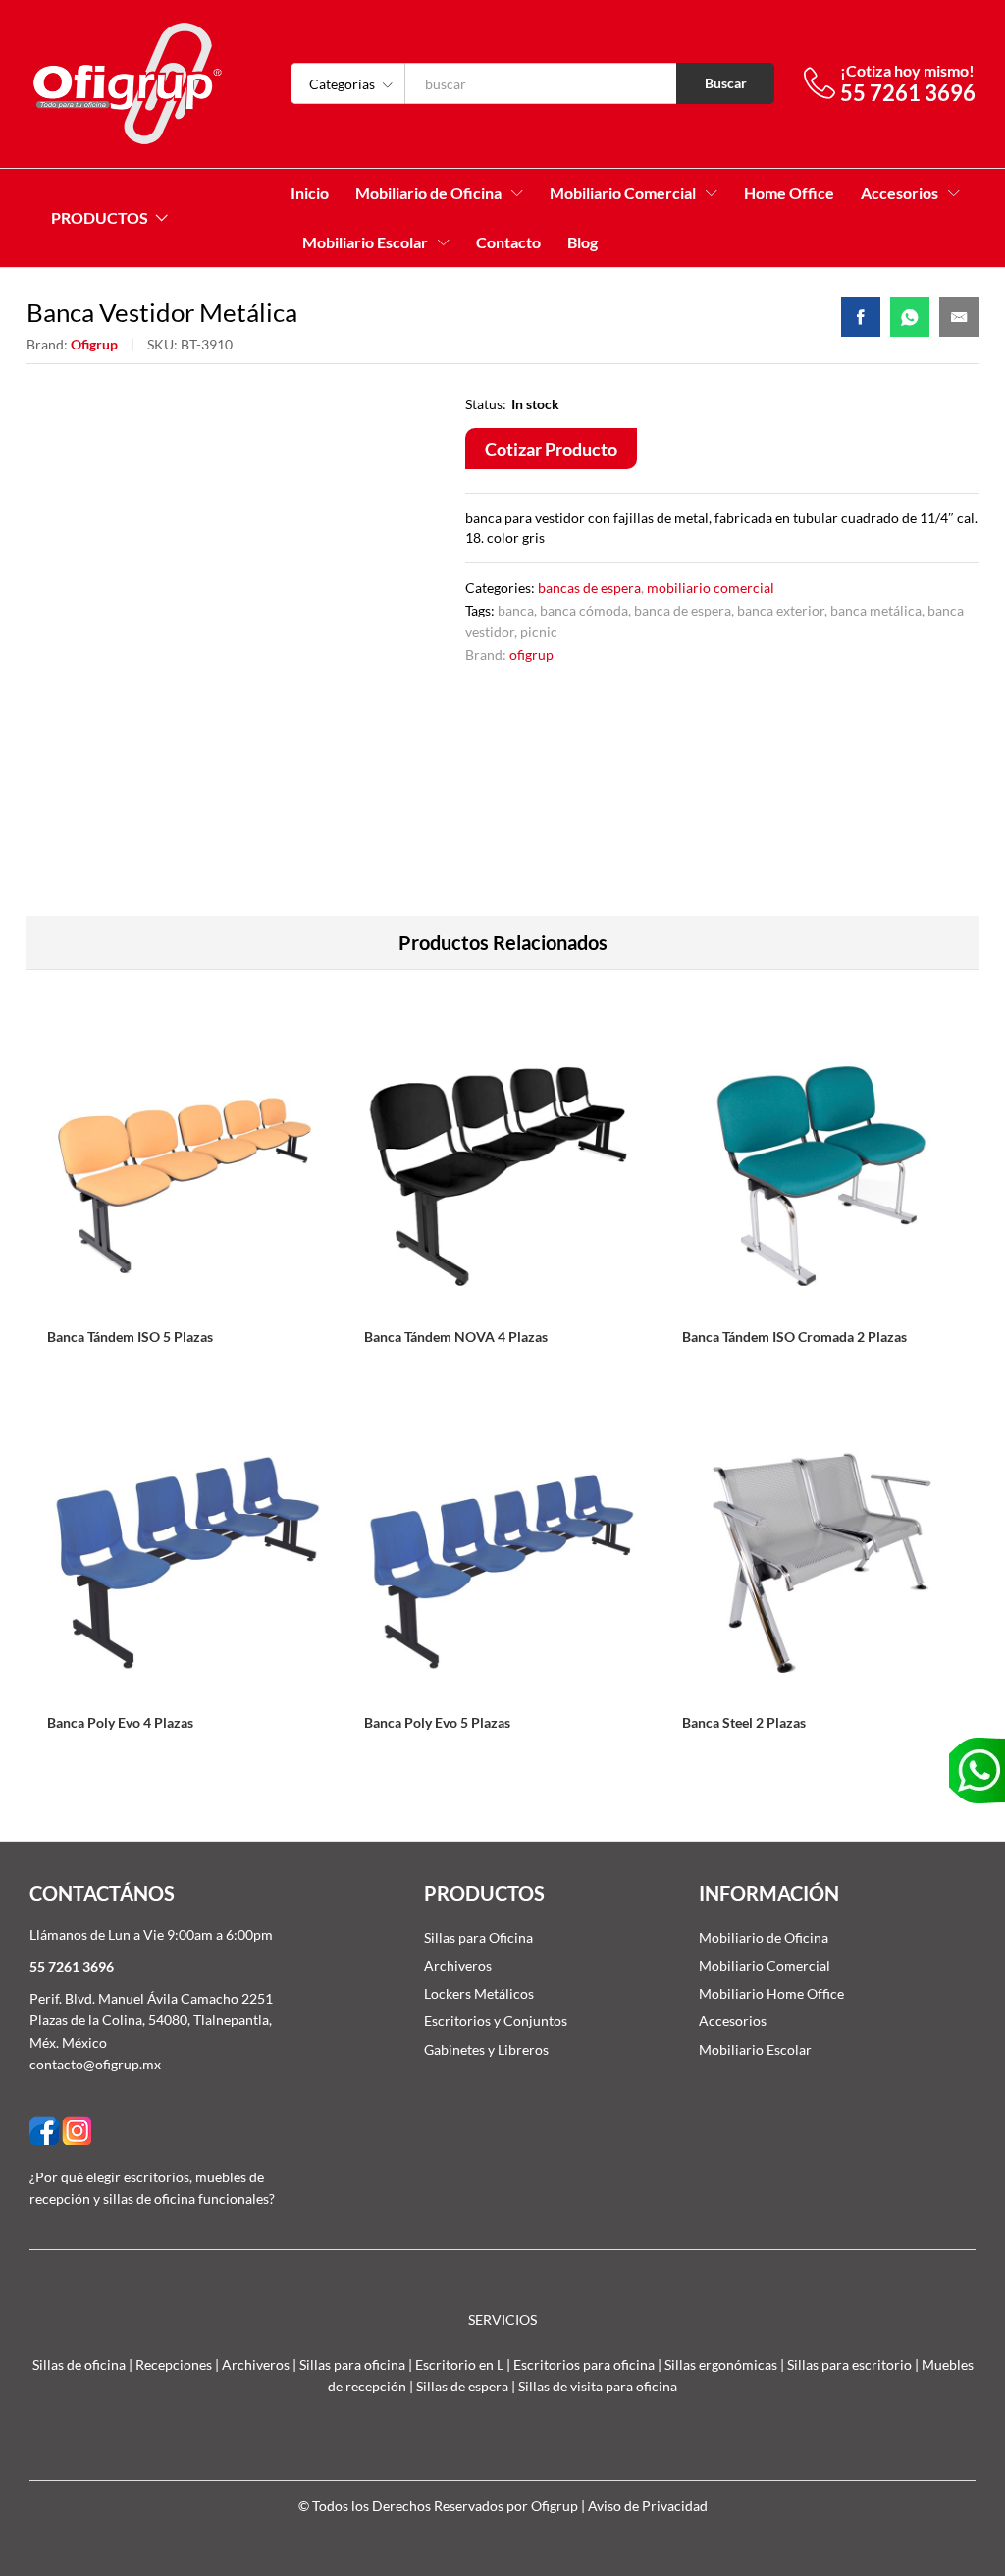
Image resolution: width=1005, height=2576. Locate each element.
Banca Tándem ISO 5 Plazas (130, 1337)
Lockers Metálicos (479, 1993)
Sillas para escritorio (849, 2364)
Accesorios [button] (899, 193)
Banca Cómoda (584, 610)
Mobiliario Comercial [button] (623, 193)
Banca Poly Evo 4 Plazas (120, 1722)
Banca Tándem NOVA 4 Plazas (456, 1337)
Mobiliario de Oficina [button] (428, 193)
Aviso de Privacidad (648, 2506)
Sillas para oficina (352, 2364)
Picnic (539, 632)
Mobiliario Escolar (755, 2049)
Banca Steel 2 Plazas (744, 1722)
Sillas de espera (462, 2386)
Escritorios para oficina (584, 2364)
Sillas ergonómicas (721, 2364)
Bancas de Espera (589, 588)
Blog (582, 242)
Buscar (726, 83)
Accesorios (733, 2021)
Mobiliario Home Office (771, 1993)
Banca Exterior (781, 610)
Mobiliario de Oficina (764, 1937)
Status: (486, 404)
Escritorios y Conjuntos (496, 2021)
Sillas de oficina (79, 2364)
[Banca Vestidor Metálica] (861, 317)
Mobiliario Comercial (711, 588)
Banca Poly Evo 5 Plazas (437, 1722)
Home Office (789, 193)
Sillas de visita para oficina (598, 2386)
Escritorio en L (459, 2364)
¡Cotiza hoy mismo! (907, 70)
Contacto (508, 242)
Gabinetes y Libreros (486, 2049)
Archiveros (458, 1966)
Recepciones (174, 2364)
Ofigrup (94, 344)
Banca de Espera (683, 610)
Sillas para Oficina (478, 1937)
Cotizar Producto (551, 449)
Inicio (310, 193)
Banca (516, 610)
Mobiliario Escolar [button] (365, 242)
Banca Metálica (876, 610)
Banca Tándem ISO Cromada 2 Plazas (794, 1337)
